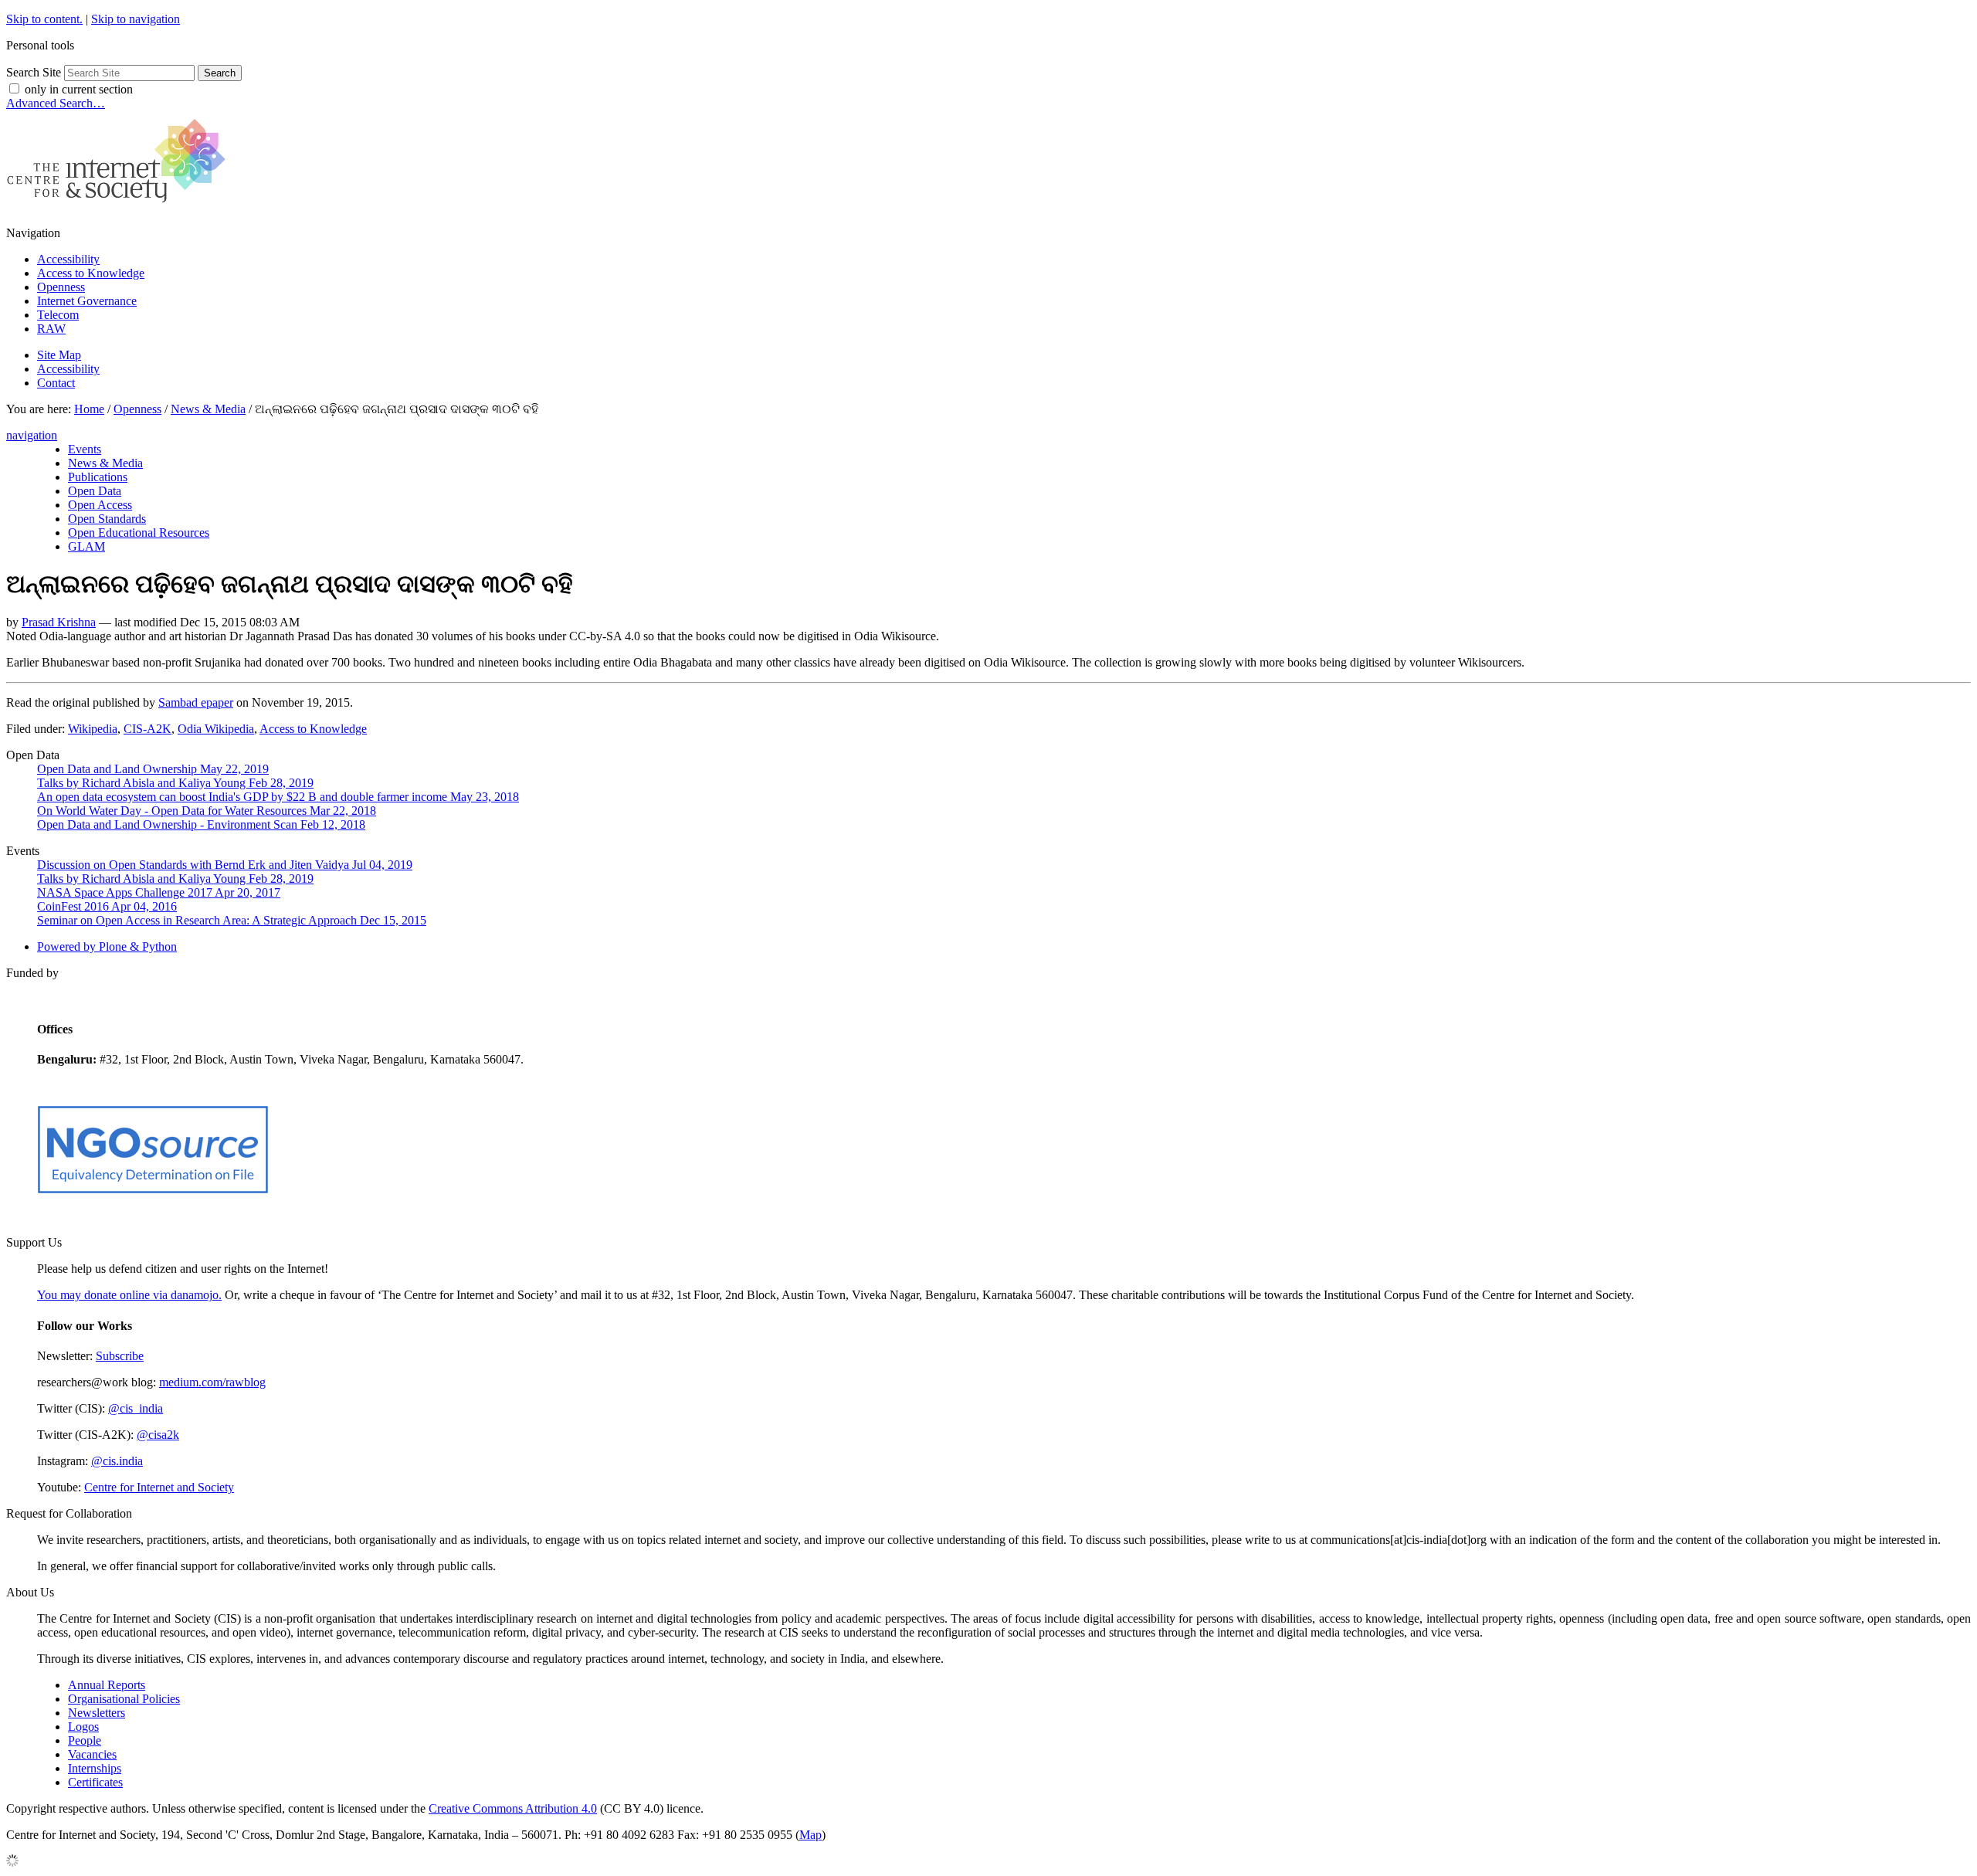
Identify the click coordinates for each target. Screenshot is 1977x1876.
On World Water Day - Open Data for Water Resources (207, 811)
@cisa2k (158, 1435)
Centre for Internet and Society (159, 1487)
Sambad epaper (196, 702)
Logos (83, 1727)
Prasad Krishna (59, 622)
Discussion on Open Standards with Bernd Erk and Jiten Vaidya (225, 865)
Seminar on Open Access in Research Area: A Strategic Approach (232, 920)
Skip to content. (44, 19)
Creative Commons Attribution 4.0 (513, 1808)
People (85, 1740)
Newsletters (97, 1713)
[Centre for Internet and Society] (120, 207)
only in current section (79, 89)
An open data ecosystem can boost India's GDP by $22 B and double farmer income (278, 797)
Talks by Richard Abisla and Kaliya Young (175, 783)
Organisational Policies (124, 1699)
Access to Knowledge (91, 273)
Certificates (95, 1782)
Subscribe (120, 1356)
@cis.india (117, 1461)
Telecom (58, 315)
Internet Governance (87, 301)
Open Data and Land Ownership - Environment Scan (201, 824)
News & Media (208, 409)
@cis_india (136, 1408)
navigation (32, 435)
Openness (61, 287)
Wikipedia (93, 729)
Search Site (34, 72)
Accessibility (68, 259)
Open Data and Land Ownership (153, 769)
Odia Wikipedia (216, 729)
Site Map (59, 355)
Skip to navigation (136, 19)
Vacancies (92, 1754)
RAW (51, 329)
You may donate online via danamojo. (129, 1295)
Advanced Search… (56, 103)
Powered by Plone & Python (107, 946)
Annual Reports (107, 1685)
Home (89, 409)
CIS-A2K (148, 729)
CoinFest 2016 (107, 906)
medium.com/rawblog (212, 1382)
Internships (95, 1768)
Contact (56, 383)
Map (810, 1835)
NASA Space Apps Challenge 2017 (159, 892)
